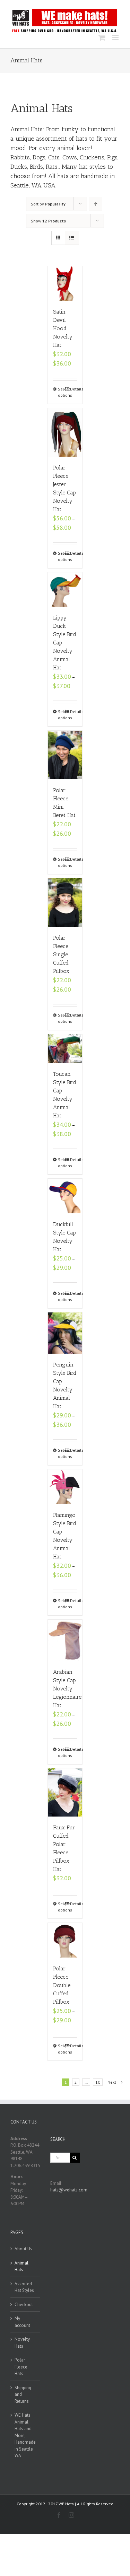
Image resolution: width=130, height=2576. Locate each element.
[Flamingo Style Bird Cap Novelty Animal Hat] (65, 1487)
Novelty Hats (22, 2343)
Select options (61, 392)
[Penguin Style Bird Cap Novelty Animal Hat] (65, 1333)
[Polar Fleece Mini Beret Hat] (65, 755)
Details (73, 389)
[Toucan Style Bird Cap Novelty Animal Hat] (65, 1049)
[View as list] (72, 238)
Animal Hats (21, 2266)
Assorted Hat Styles (24, 2287)
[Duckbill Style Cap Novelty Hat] (65, 1196)
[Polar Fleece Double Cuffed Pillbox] (65, 1940)
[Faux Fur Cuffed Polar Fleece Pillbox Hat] (65, 1793)
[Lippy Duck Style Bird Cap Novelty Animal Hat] (65, 590)
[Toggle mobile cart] (102, 38)
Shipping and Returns (23, 2394)
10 (98, 2082)
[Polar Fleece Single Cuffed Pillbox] (65, 903)
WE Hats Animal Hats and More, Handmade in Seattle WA (25, 2435)
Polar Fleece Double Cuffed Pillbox (62, 1985)
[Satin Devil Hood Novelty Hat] (65, 283)
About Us (23, 2249)
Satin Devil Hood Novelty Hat (63, 328)
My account (22, 2322)
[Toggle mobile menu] (116, 38)
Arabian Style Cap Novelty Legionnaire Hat (67, 1689)
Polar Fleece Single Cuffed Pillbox (61, 954)
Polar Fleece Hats (21, 2367)
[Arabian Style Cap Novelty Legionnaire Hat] (65, 1640)
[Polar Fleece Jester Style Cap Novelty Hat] (65, 432)
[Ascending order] (96, 204)
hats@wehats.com (69, 2190)
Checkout (24, 2305)
